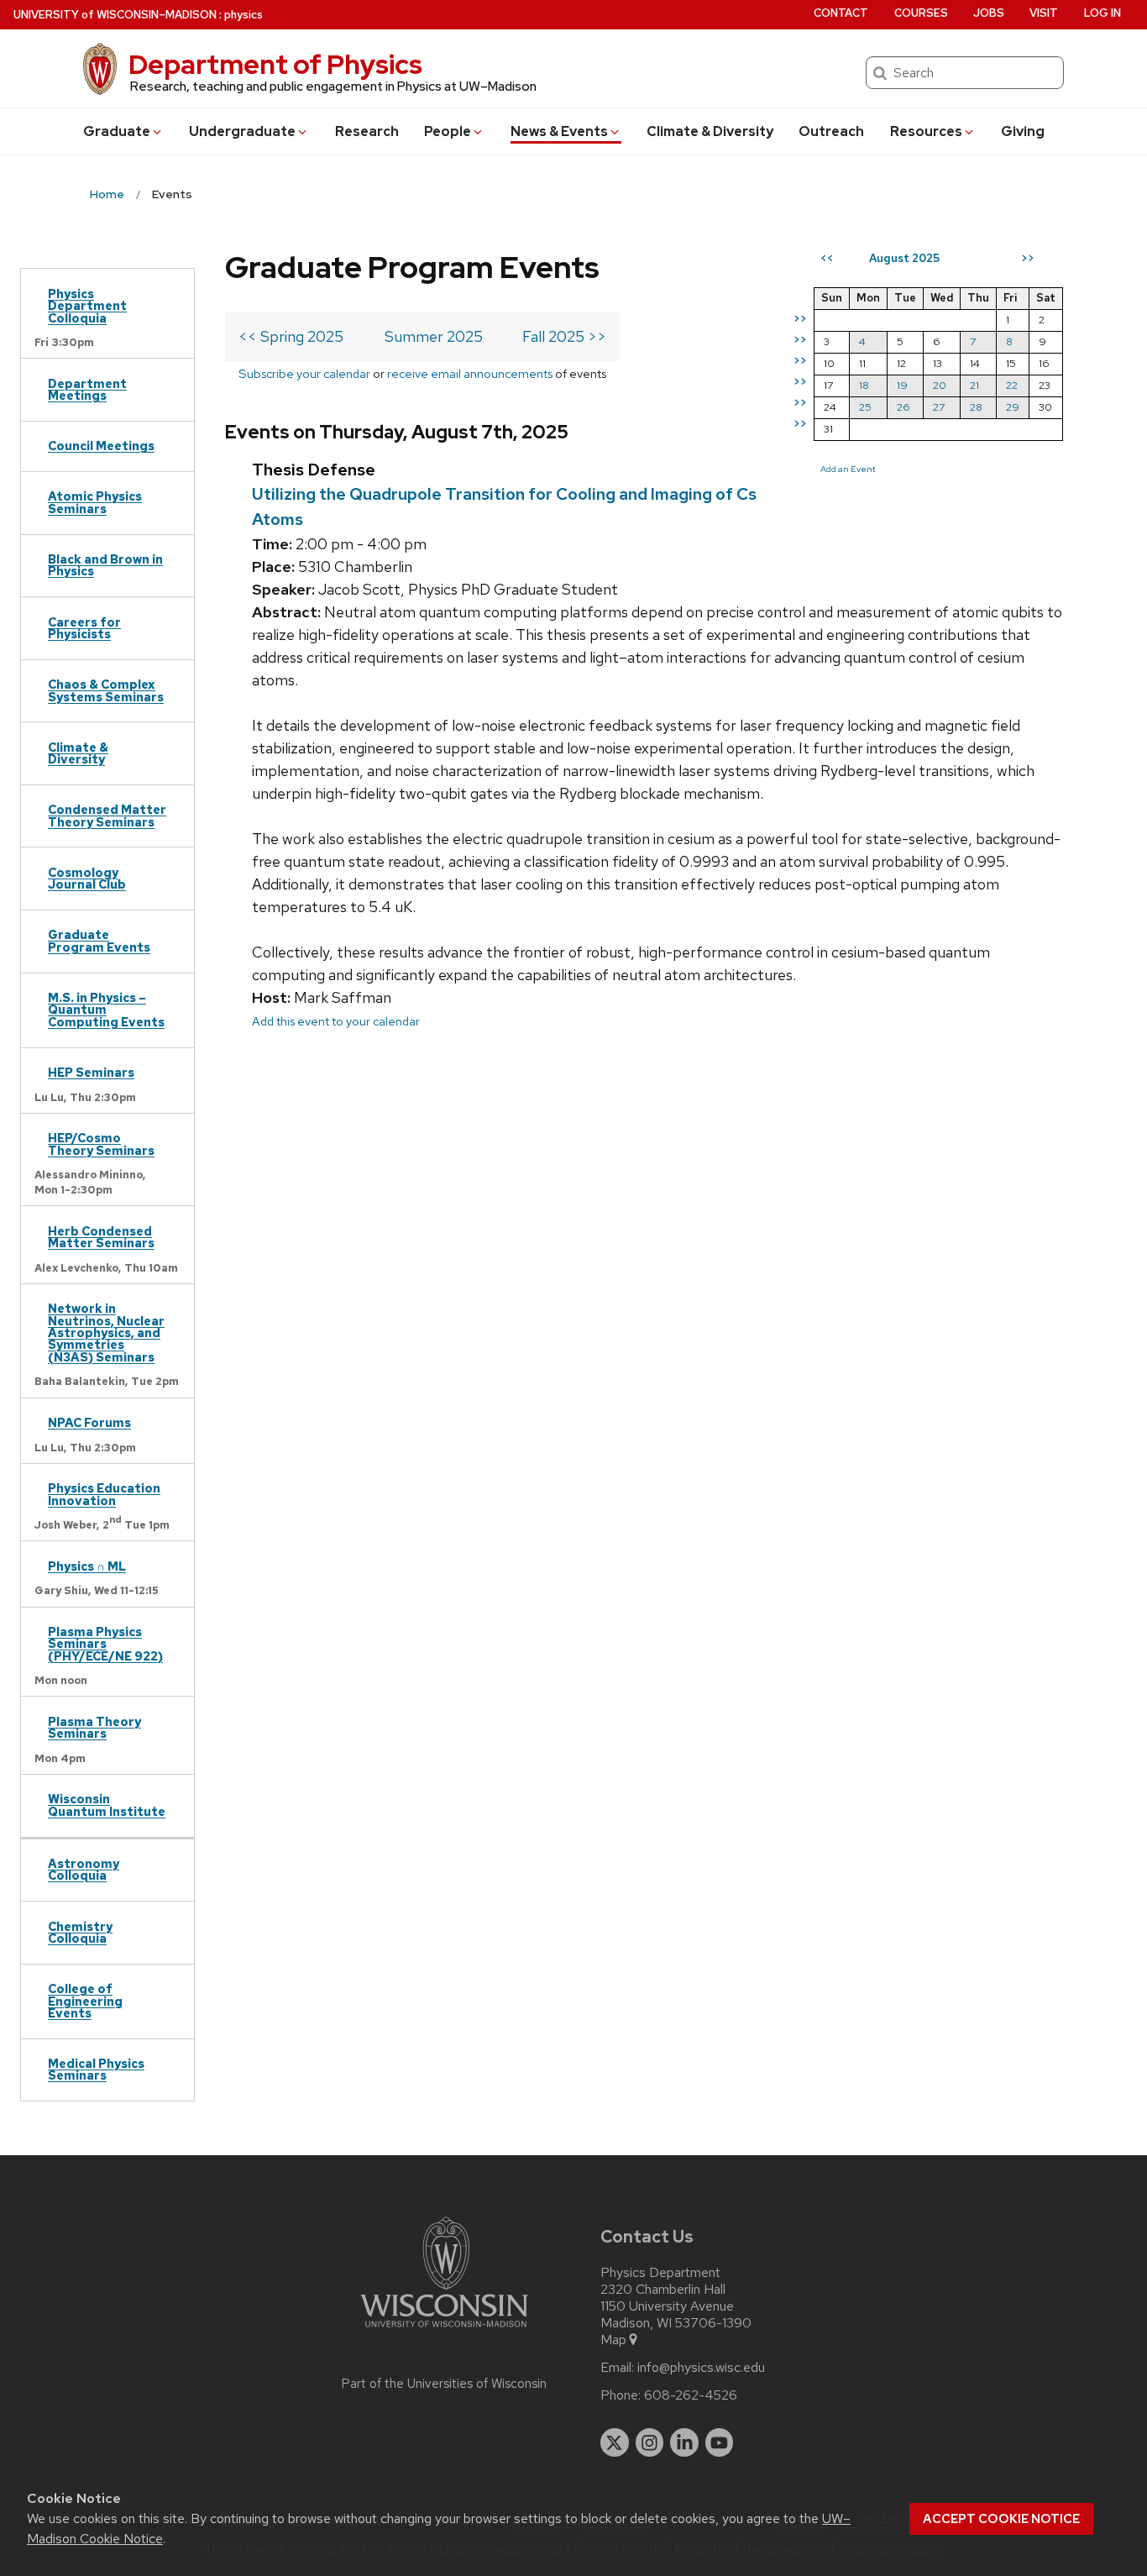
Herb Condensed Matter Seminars (101, 1237)
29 (1013, 407)
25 (865, 407)
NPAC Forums (89, 1422)
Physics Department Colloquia (87, 306)
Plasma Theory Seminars (94, 1727)
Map (613, 2340)
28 (976, 407)
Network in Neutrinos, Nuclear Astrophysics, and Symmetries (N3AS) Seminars (106, 1333)
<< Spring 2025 (291, 336)
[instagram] (650, 2442)
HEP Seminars (91, 1072)
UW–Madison (115, 15)
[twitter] (615, 2442)
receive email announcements (470, 373)
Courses (921, 13)
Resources (926, 131)
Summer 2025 (434, 336)
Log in (1102, 13)
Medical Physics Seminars (96, 2069)
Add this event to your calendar (336, 1021)
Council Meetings (101, 446)
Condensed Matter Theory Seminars (107, 815)
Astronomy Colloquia (84, 1869)
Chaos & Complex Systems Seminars (106, 690)
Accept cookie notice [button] (1001, 2519)
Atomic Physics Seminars (95, 502)
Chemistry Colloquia (80, 1932)
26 (903, 407)
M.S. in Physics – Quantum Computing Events (106, 1010)
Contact (841, 13)
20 (940, 385)
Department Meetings (87, 389)
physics (244, 15)
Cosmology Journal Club (87, 878)
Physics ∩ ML (87, 1566)
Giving (1023, 131)
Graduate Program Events (99, 940)
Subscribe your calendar (304, 373)
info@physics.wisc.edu (701, 2368)
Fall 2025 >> (564, 336)
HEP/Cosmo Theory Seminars (101, 1144)
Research (367, 131)
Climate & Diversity (710, 131)
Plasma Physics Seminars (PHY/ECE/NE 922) (105, 1644)
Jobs (989, 13)
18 (864, 385)
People (448, 131)
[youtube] (720, 2442)
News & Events (559, 131)
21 (974, 385)
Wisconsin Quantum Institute (107, 1805)
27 (939, 407)
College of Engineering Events (85, 2001)
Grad (117, 131)
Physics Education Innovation (104, 1494)
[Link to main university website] (444, 2330)
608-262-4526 (691, 2395)
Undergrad (242, 131)
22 (1012, 385)
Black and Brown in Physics (105, 565)
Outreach (831, 131)
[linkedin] (684, 2442)
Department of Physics (275, 64)
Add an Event (848, 469)
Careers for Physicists (84, 628)
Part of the (444, 2384)
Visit (1044, 13)
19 (902, 385)
